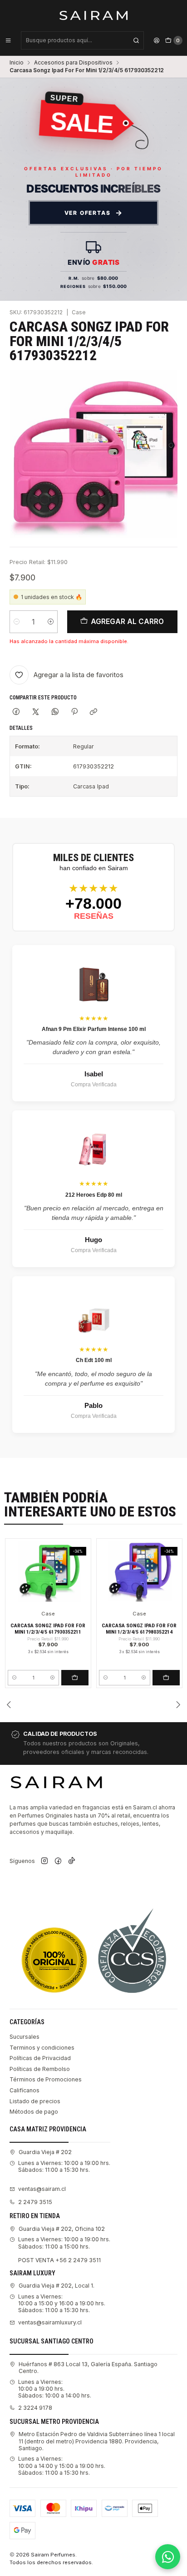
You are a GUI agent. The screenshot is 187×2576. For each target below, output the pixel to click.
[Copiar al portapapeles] (94, 712)
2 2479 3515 (35, 2202)
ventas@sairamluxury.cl (50, 2322)
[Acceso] (157, 40)
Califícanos (25, 2090)
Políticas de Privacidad (40, 2058)
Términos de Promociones (46, 2079)
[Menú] (8, 40)
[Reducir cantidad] (17, 622)
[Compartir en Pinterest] (74, 712)
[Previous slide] (9, 1704)
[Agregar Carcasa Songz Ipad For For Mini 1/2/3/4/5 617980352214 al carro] (166, 1678)
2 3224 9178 (35, 2408)
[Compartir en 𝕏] (36, 712)
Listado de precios (35, 2101)
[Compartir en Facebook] (16, 712)
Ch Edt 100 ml (94, 1360)
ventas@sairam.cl (42, 2189)
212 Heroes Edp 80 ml (94, 1195)
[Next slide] (178, 1704)
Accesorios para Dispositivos (73, 63)
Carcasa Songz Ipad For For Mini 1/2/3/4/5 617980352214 (139, 1629)
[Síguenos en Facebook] (58, 1861)
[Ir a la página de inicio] (94, 15)
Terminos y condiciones (42, 2048)
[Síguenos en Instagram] (44, 1861)
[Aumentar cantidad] (51, 622)
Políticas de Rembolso (40, 2069)
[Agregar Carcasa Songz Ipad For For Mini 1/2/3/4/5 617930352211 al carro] (75, 1678)
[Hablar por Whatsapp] (168, 2557)
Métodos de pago (34, 2112)
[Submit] (136, 40)
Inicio (17, 63)
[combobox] (82, 40)
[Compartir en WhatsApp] (55, 712)
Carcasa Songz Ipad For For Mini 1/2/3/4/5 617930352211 (48, 1629)
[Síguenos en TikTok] (72, 1861)
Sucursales (25, 2037)
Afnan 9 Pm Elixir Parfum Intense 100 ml (94, 1029)
